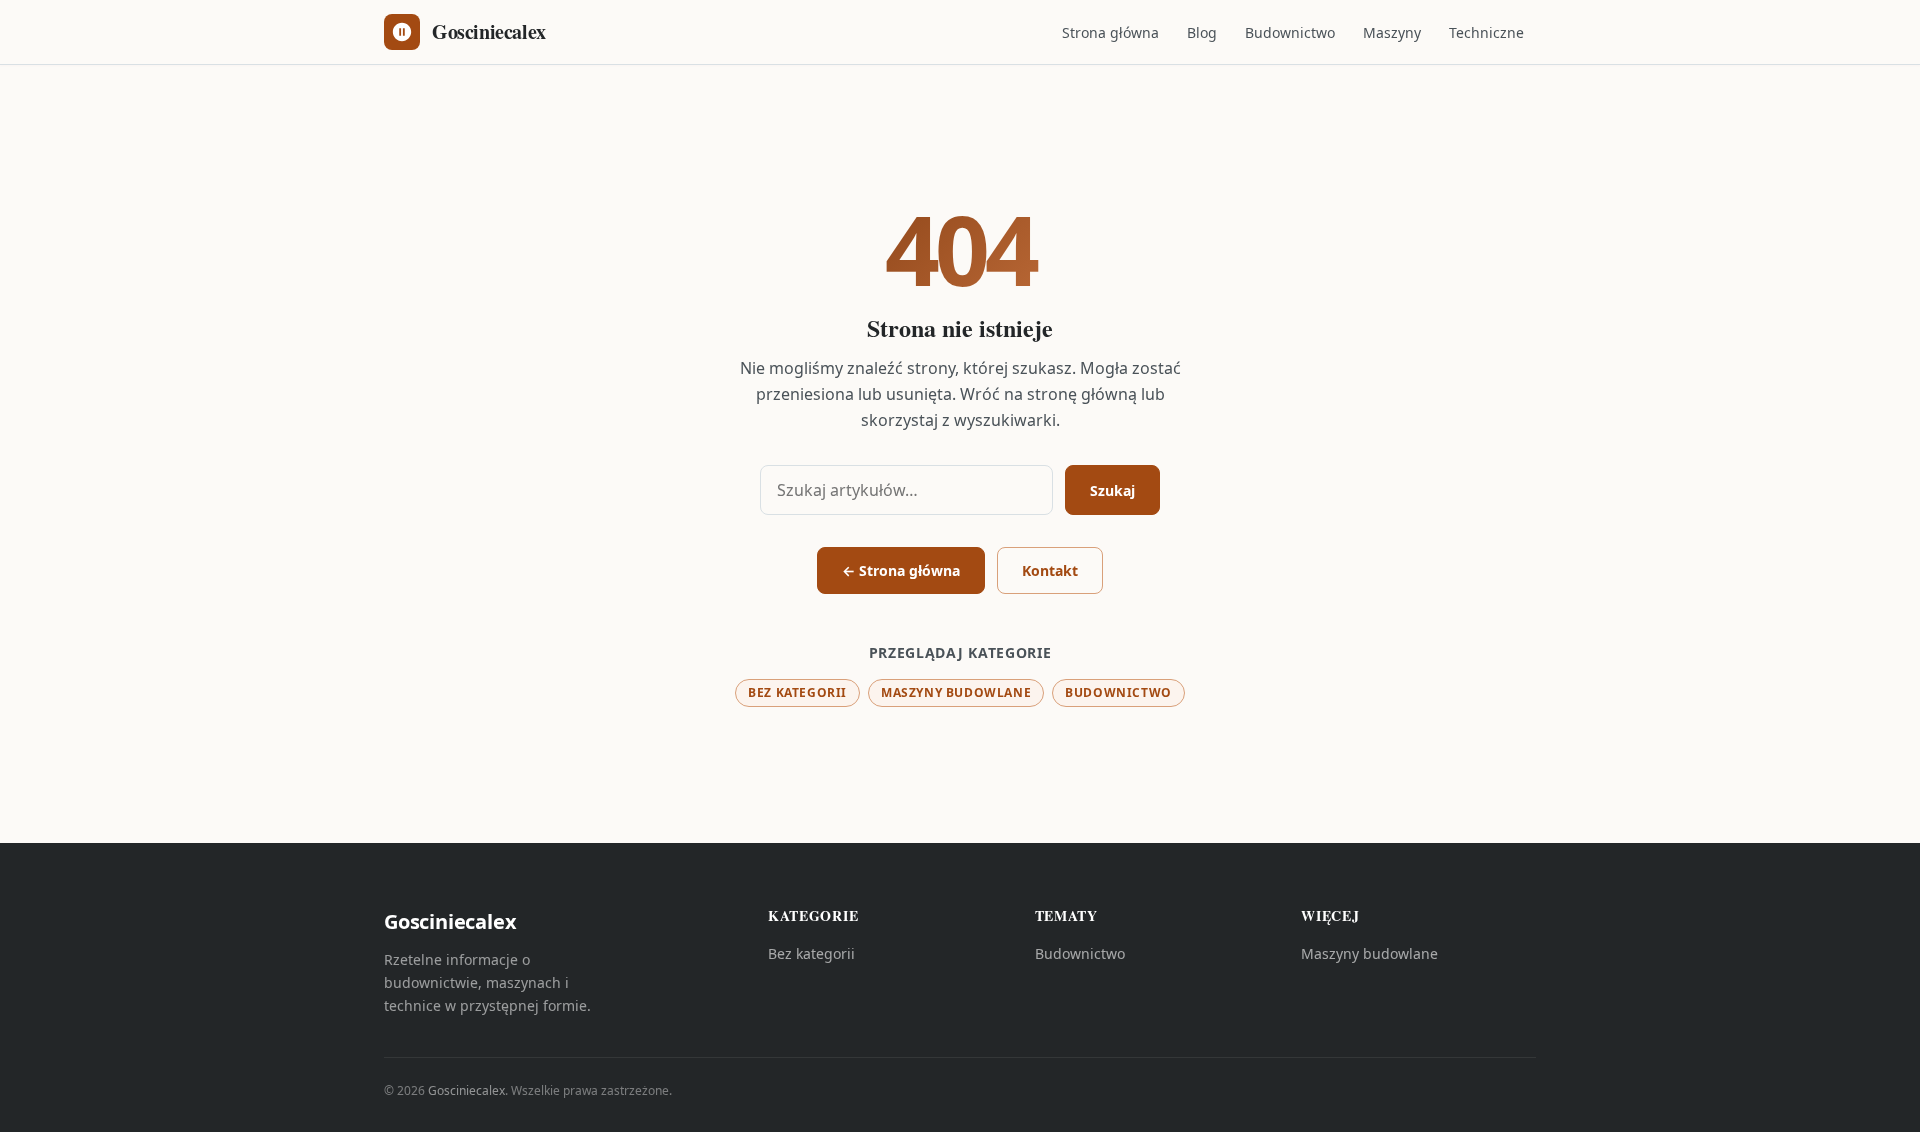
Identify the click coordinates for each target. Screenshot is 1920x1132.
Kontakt (1050, 570)
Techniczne (1486, 32)
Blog (1202, 32)
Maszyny (1392, 32)
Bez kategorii (797, 692)
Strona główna (1110, 32)
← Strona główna (901, 570)
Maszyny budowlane (956, 692)
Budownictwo (1290, 32)
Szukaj (1112, 490)
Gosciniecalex (466, 1090)
